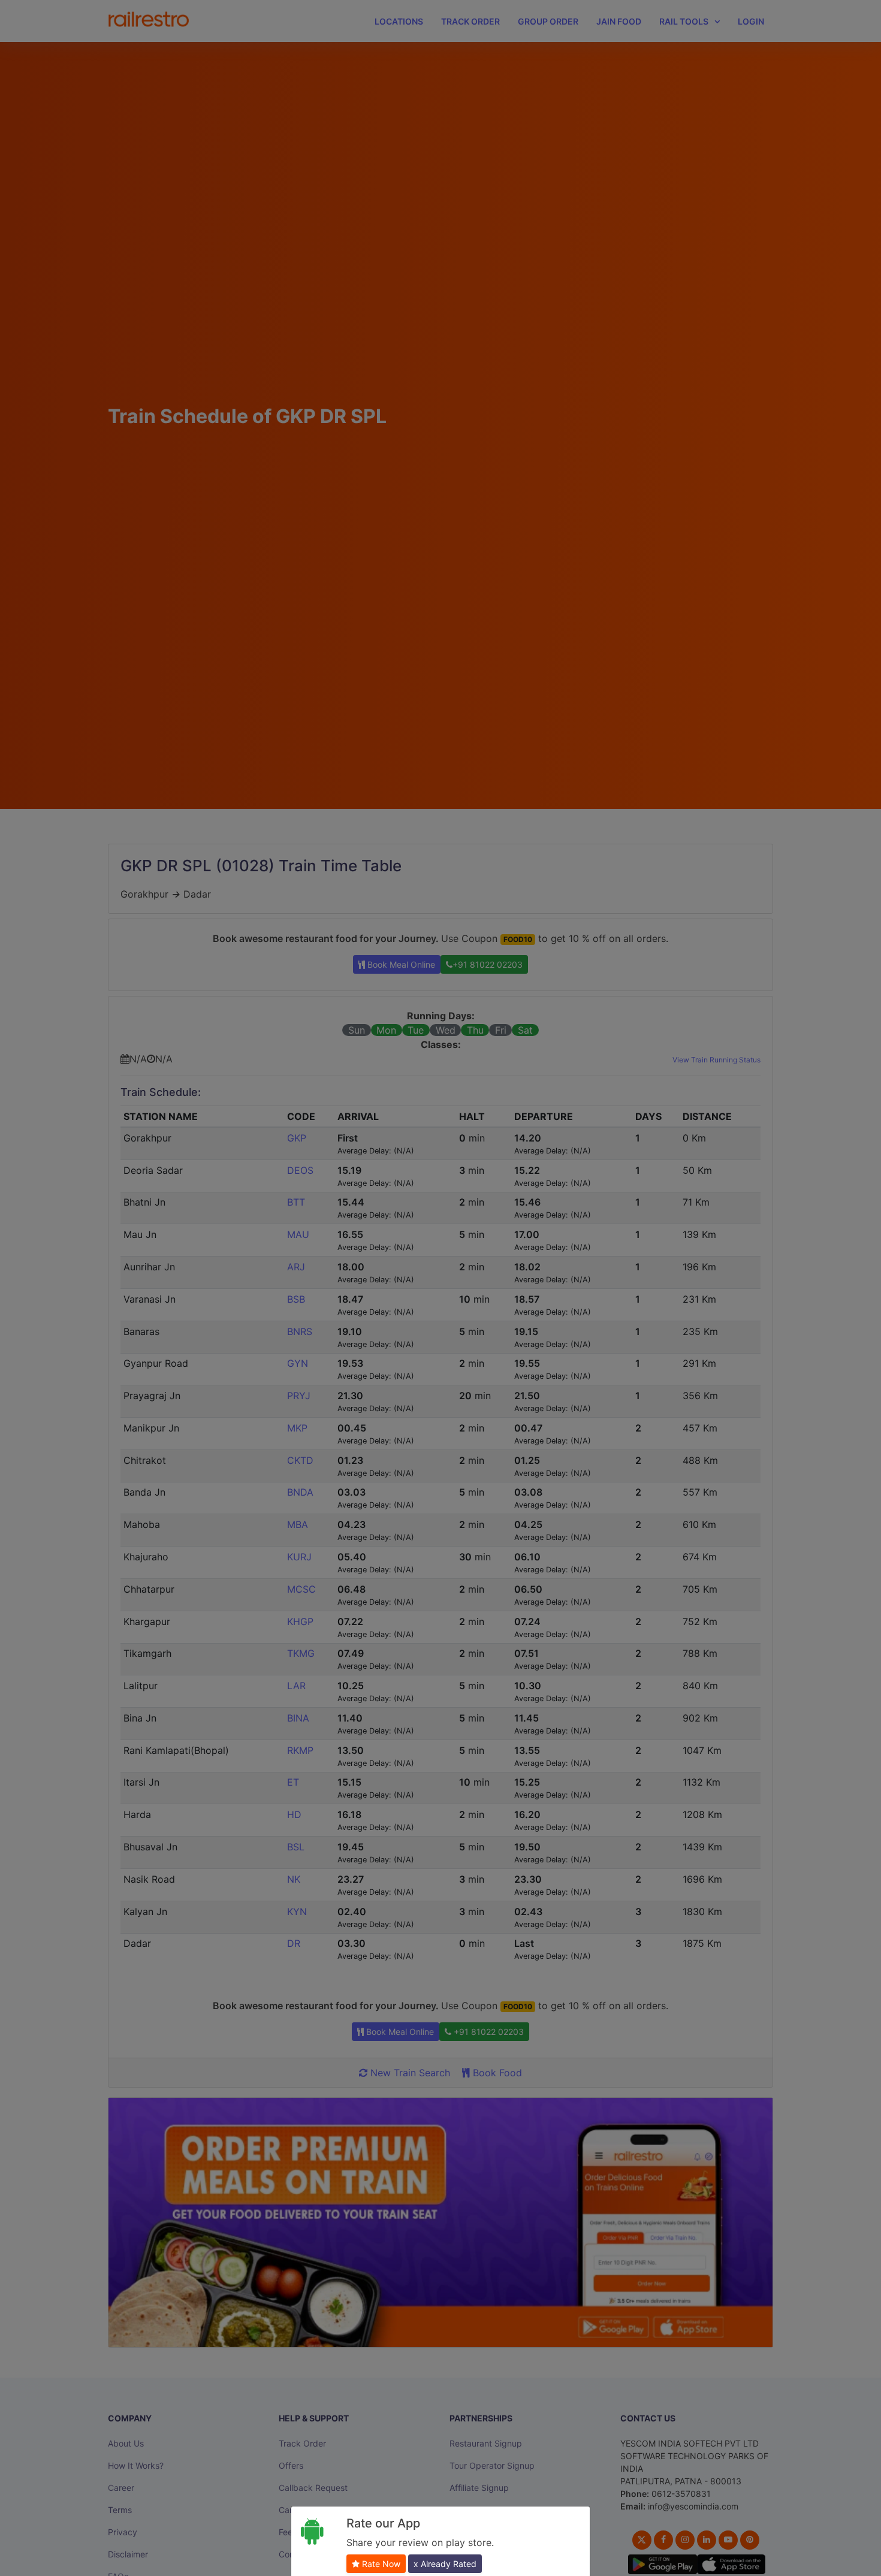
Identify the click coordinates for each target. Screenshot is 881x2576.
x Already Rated (445, 2564)
